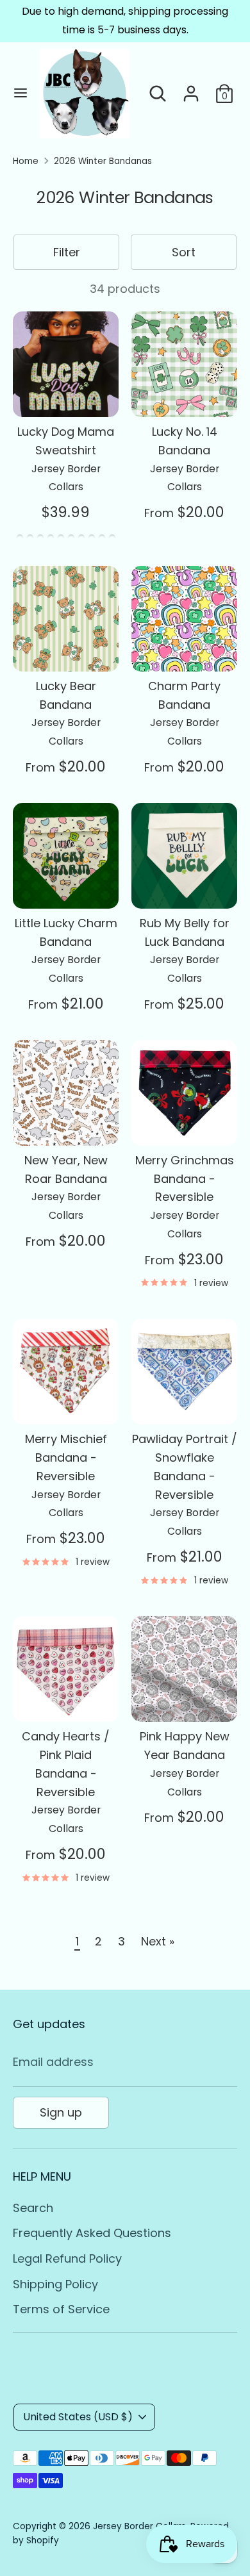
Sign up (61, 2112)
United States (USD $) (78, 2417)
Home (26, 161)
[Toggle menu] (21, 93)
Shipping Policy (55, 2284)
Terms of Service (61, 2309)
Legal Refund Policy (67, 2258)
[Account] (191, 89)
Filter (67, 252)
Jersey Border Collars (139, 2526)
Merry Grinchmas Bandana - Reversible (185, 1179)
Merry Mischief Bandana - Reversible (66, 1457)
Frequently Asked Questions (92, 2233)
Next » (158, 1941)
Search (33, 2208)
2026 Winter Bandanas (103, 161)
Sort (184, 252)
